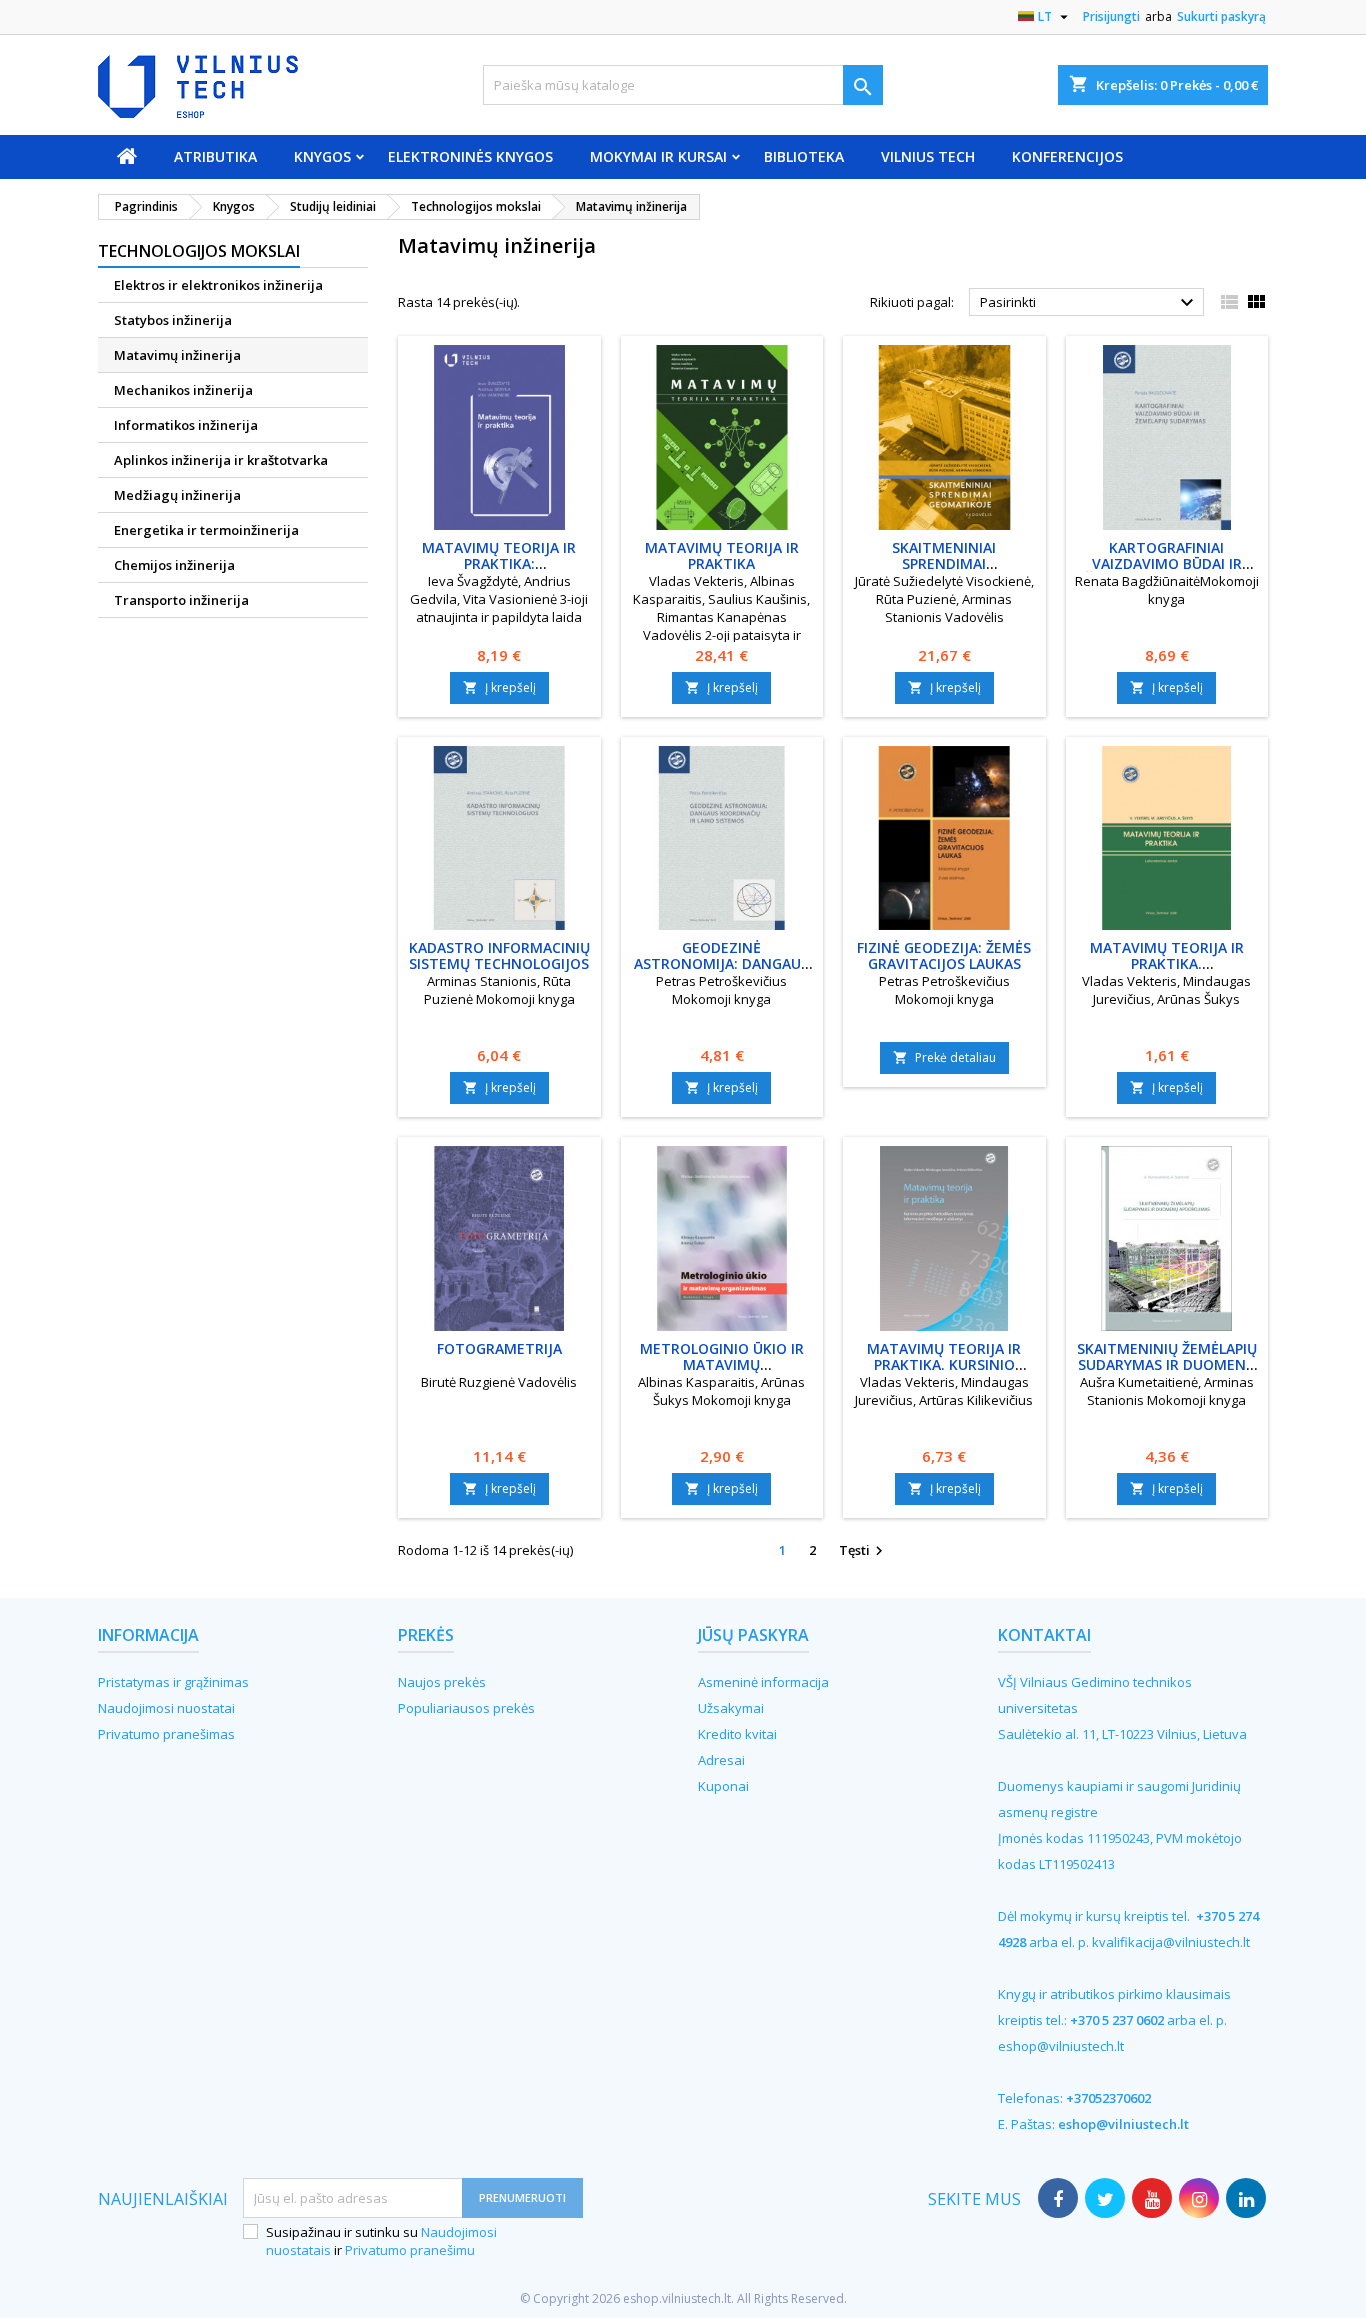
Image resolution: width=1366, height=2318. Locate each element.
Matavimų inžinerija (177, 355)
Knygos (322, 156)
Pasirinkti (1089, 303)
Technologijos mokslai (199, 251)
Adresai (721, 1760)
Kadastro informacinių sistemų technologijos (499, 955)
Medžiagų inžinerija (177, 495)
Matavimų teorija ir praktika (722, 555)
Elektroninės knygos (470, 156)
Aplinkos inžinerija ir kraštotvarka (221, 460)
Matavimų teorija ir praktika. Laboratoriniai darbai (1167, 963)
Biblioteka (804, 156)
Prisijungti (1111, 16)
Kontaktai (1044, 1635)
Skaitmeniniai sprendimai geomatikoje (944, 563)
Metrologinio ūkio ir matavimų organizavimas (722, 1364)
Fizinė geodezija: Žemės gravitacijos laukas (944, 955)
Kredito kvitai (737, 1734)
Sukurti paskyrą (1221, 16)
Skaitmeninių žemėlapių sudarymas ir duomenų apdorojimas (1167, 1364)
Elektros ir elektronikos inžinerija (218, 285)
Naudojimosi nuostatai (166, 1708)
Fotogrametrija (499, 1348)
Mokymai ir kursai (658, 156)
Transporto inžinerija (181, 600)
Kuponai (723, 1786)
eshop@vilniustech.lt (1061, 2046)
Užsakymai (731, 1708)
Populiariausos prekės (466, 1708)
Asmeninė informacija (763, 1682)
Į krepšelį (499, 687)
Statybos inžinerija (173, 320)
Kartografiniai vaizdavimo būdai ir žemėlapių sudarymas (1166, 563)
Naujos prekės (442, 1682)
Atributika (215, 156)
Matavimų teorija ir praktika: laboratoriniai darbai (499, 563)
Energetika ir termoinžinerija (206, 530)
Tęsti (863, 1551)
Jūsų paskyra (753, 1635)
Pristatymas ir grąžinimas (173, 1682)
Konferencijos (1067, 156)
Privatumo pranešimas (166, 1734)
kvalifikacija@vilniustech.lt (1171, 1942)
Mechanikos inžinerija (183, 390)
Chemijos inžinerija (174, 565)
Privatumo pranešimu (410, 2250)
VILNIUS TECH (928, 156)
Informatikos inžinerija (186, 425)
